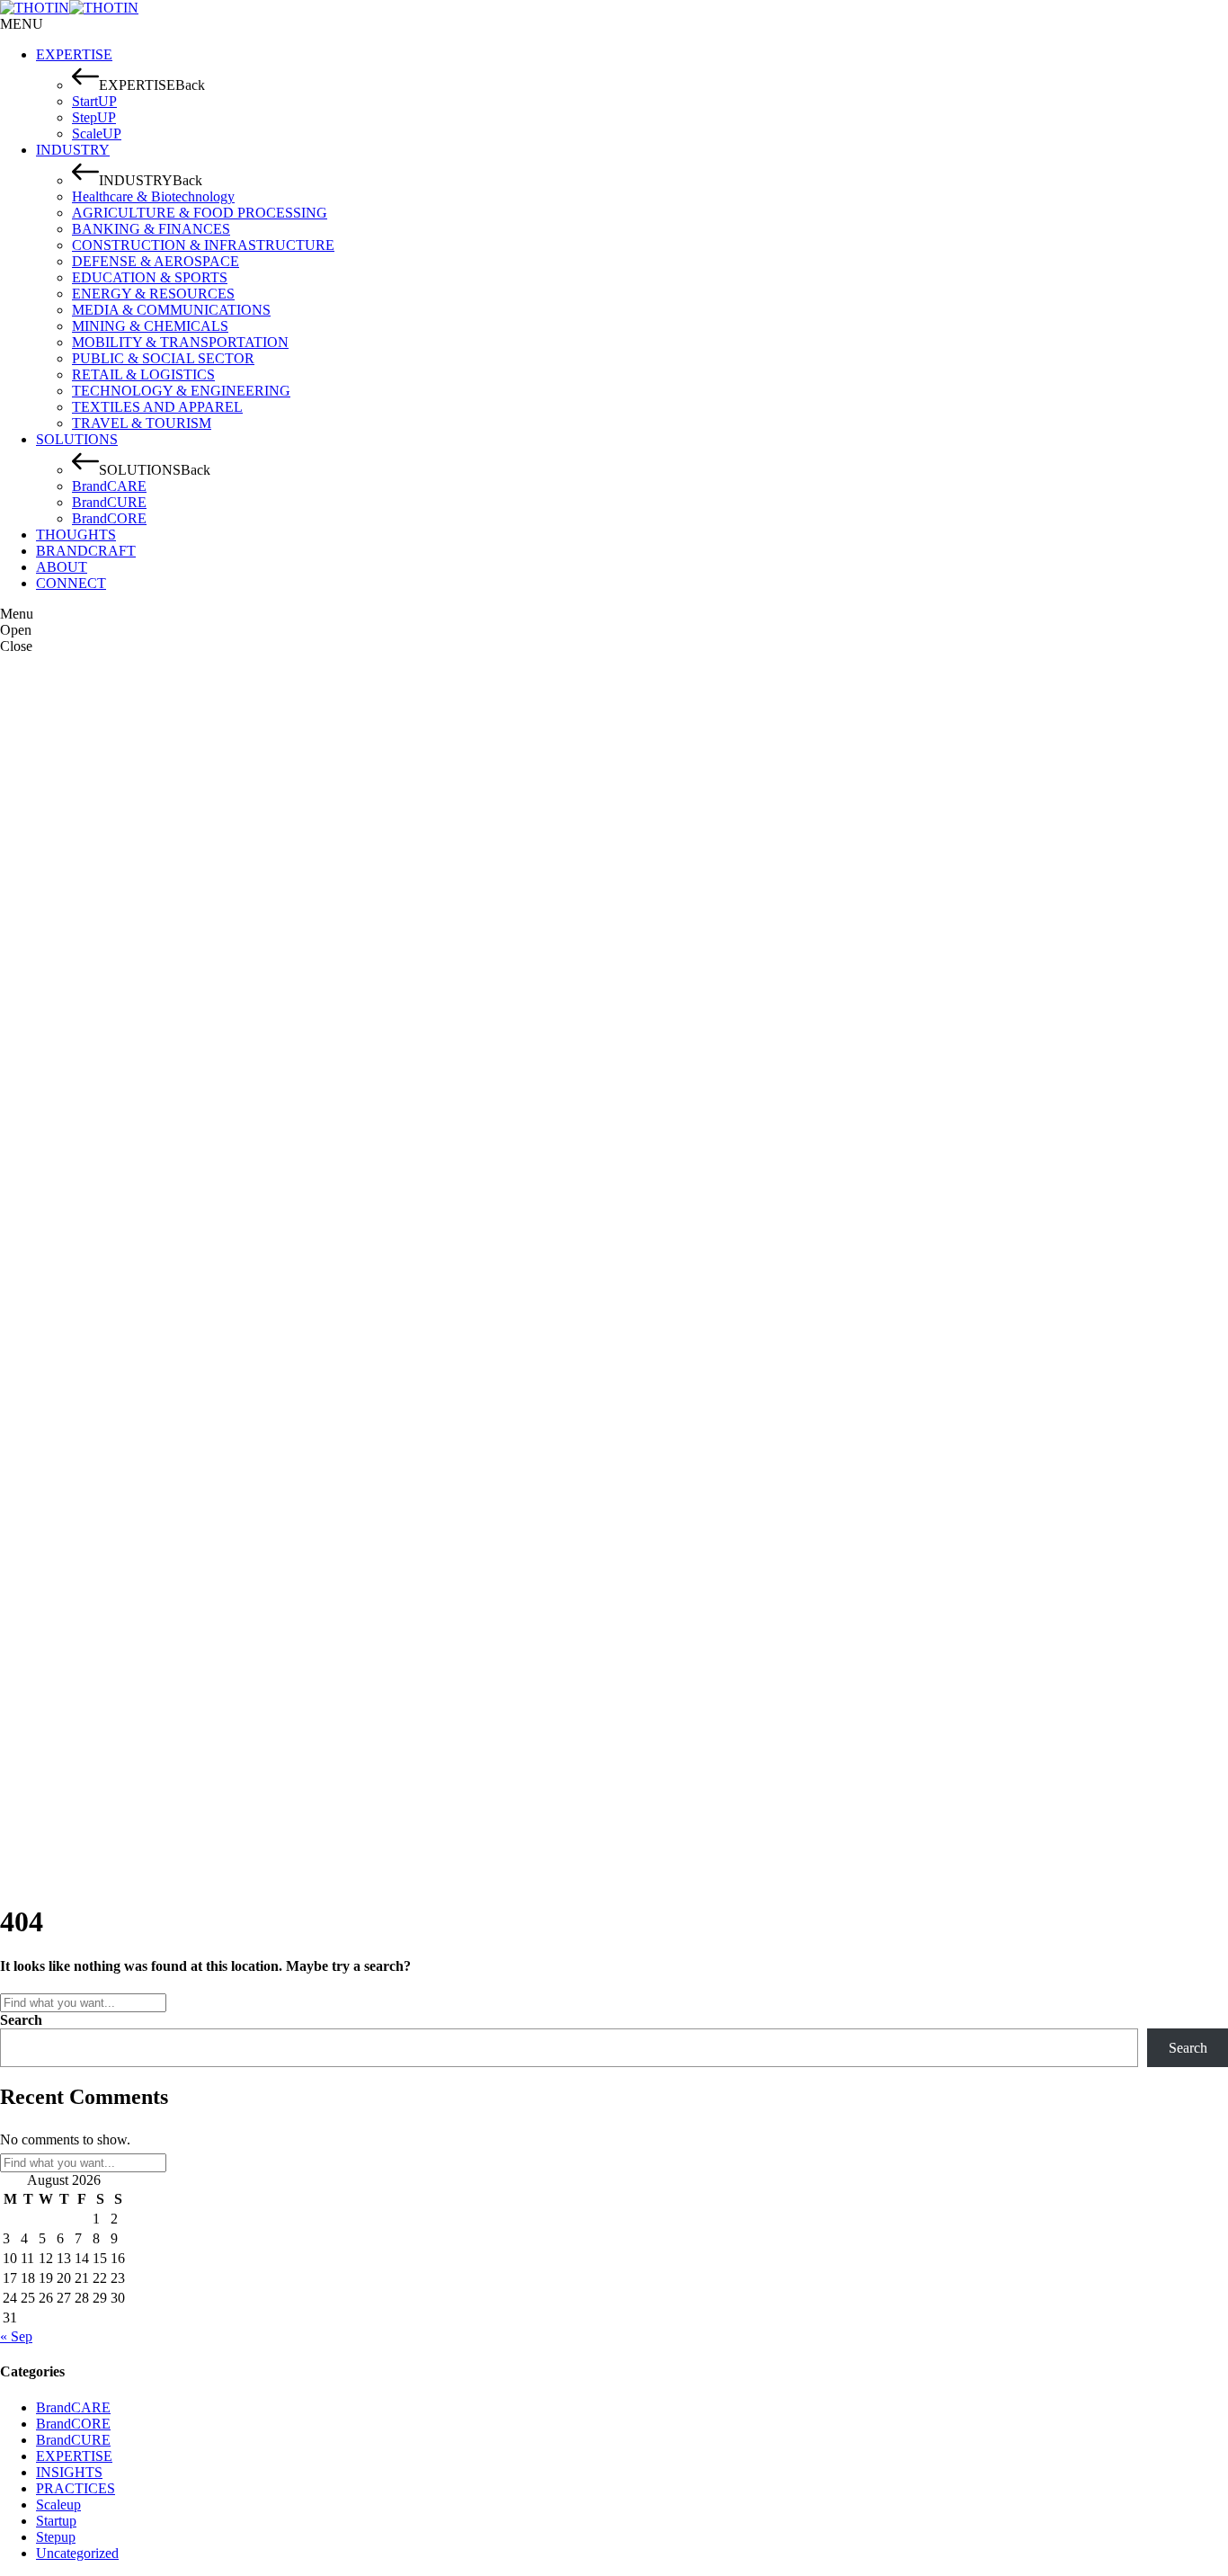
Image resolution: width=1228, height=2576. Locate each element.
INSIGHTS (69, 2472)
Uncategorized (77, 2553)
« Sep (16, 2336)
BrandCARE (73, 2407)
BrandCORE (73, 2424)
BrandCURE (73, 2440)
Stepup (56, 2537)
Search (21, 2020)
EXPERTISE (74, 2456)
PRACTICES (76, 2488)
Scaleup (58, 2505)
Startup (56, 2521)
